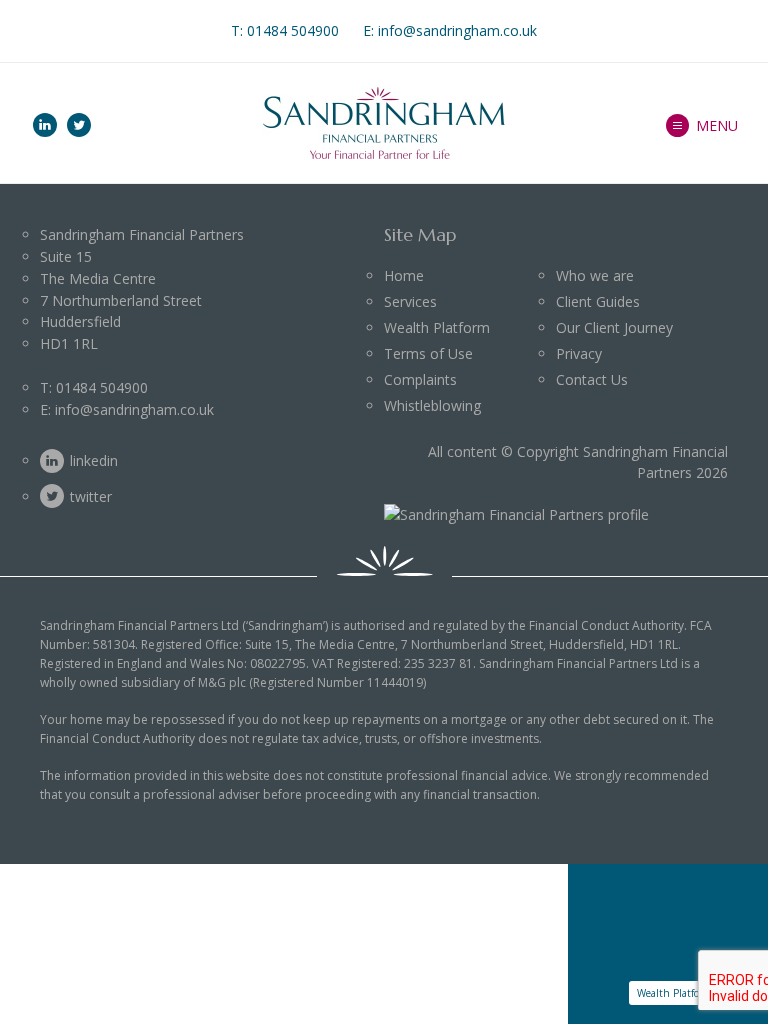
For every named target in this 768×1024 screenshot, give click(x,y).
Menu (717, 125)
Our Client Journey (614, 327)
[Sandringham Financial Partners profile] (516, 514)
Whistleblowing (432, 405)
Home (404, 275)
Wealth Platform (437, 327)
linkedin (45, 125)
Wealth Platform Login (688, 993)
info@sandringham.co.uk (134, 409)
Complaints (420, 379)
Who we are (622, 68)
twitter (79, 125)
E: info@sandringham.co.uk (450, 30)
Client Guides (598, 301)
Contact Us (592, 379)
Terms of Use (428, 353)
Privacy (579, 353)
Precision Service (641, 170)
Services (410, 301)
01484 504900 (293, 30)
